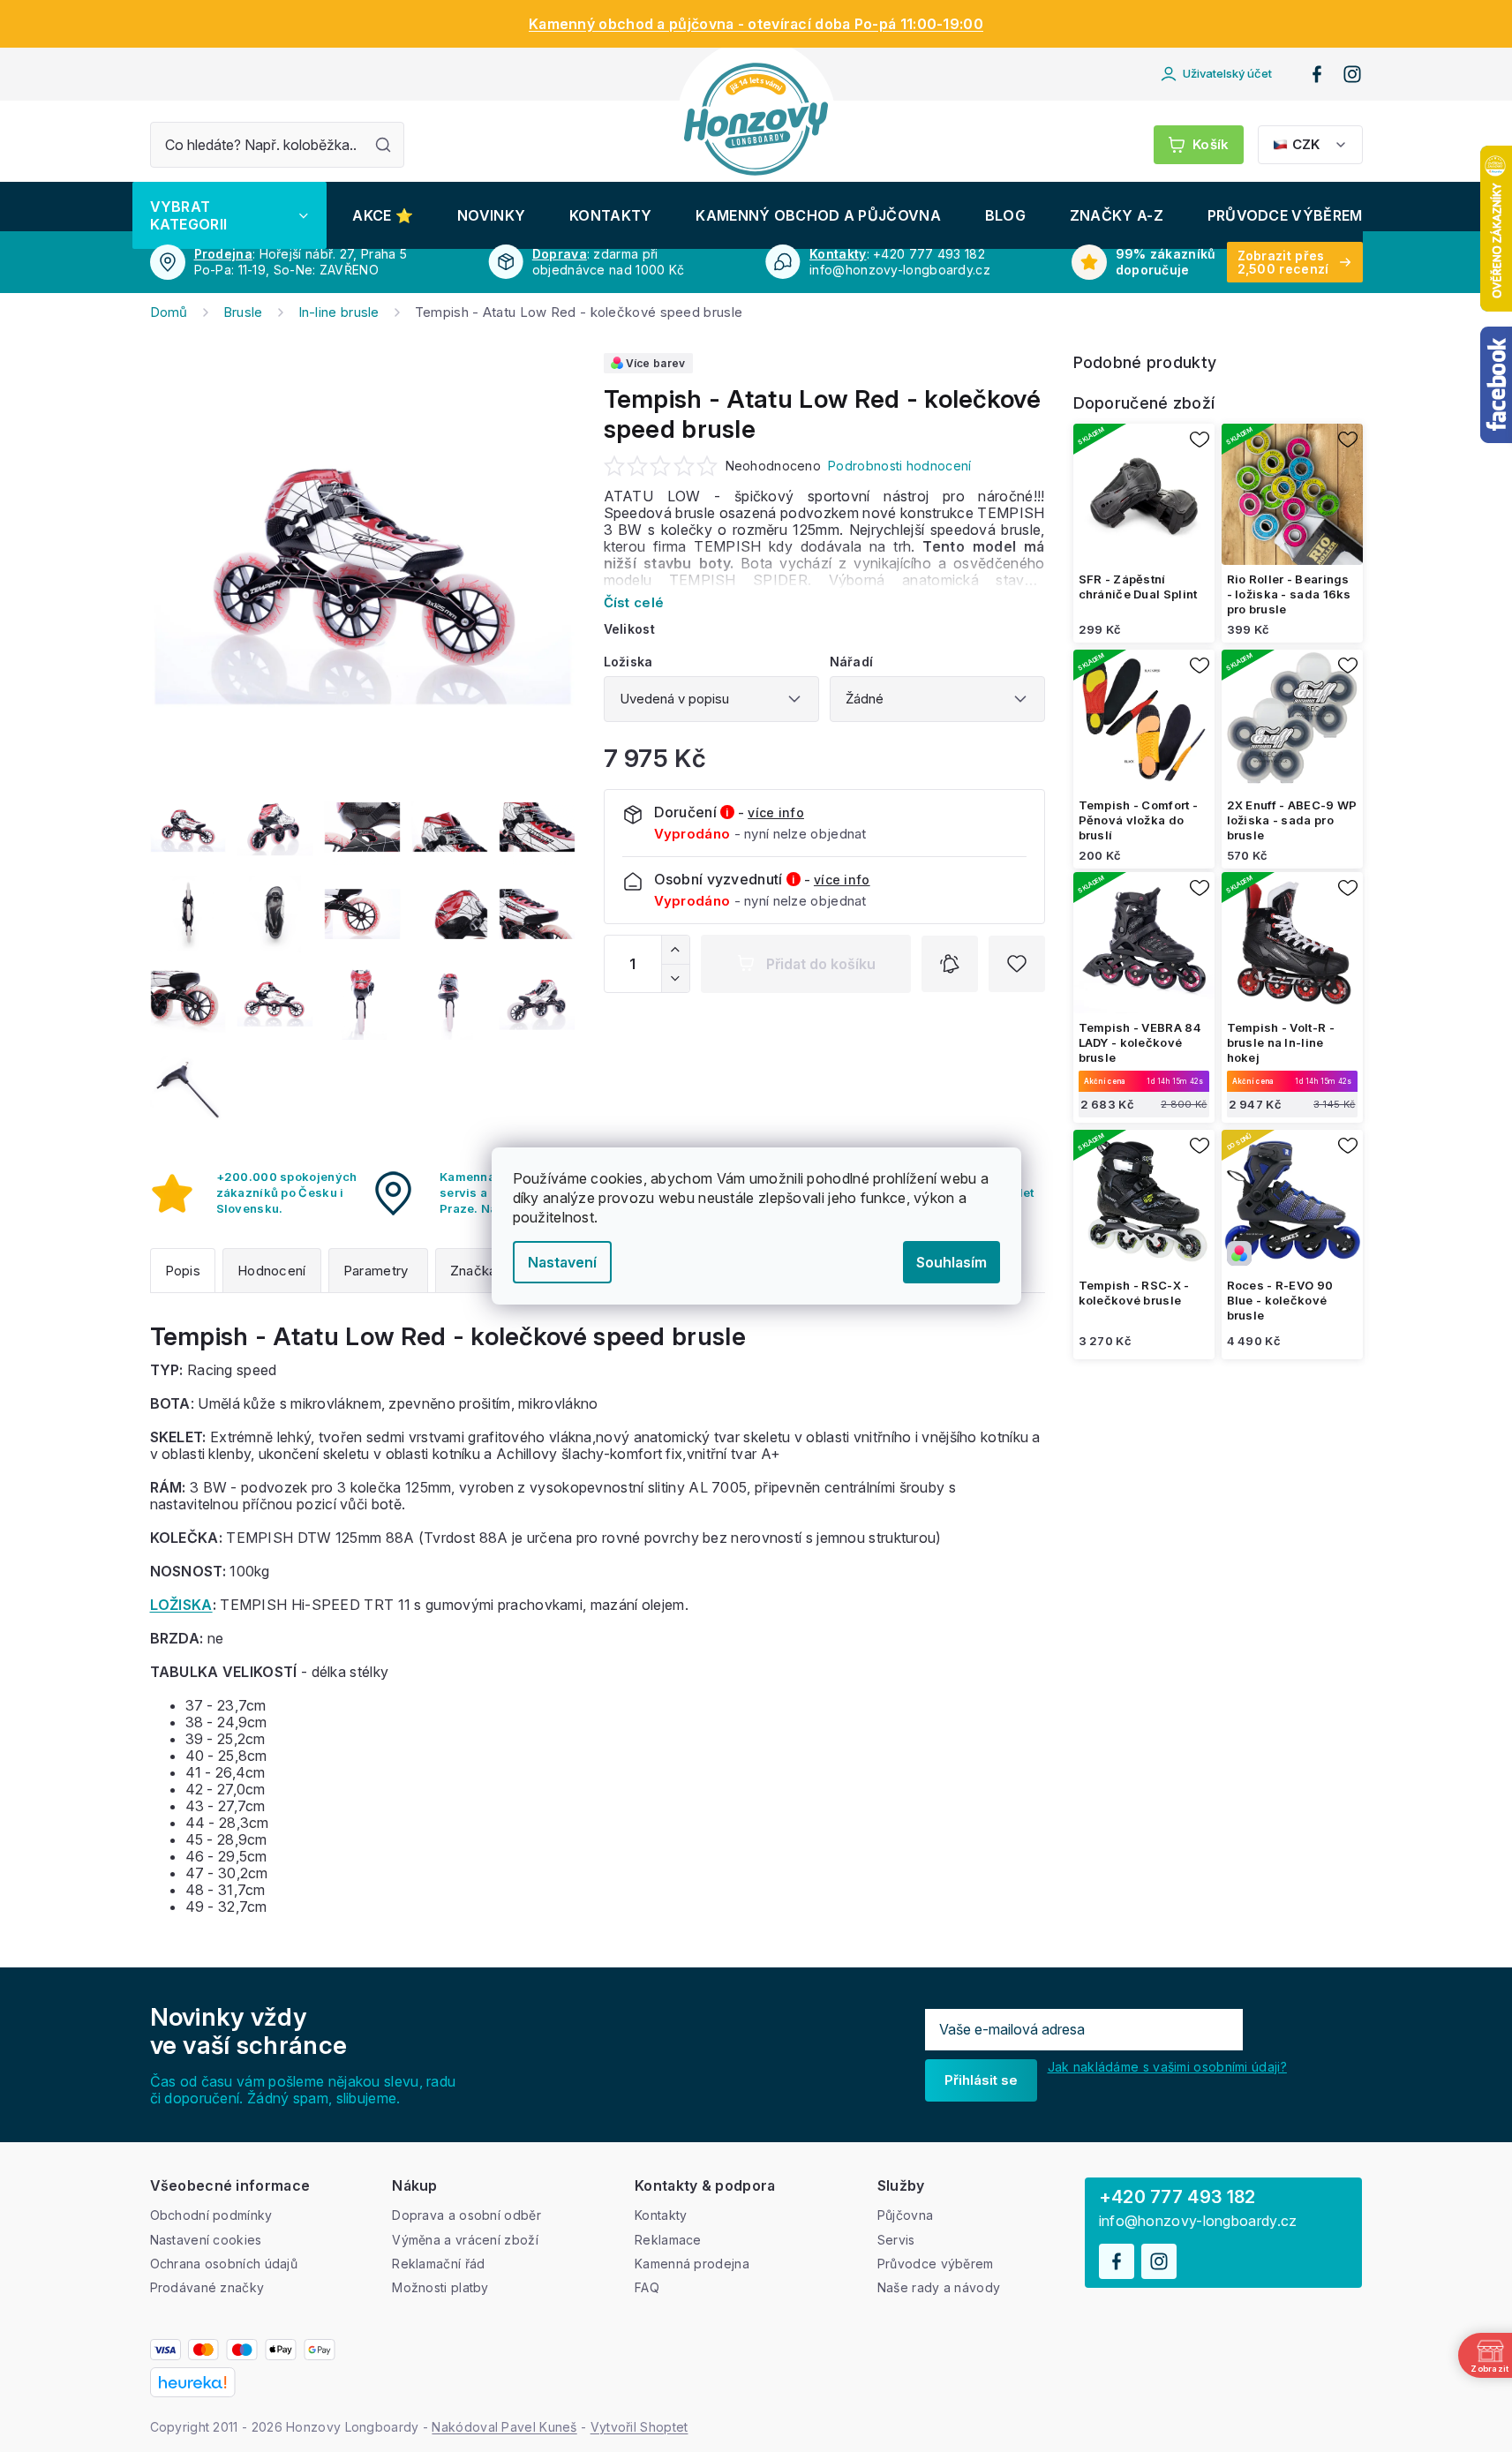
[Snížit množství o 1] (675, 978)
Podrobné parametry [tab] (378, 1271)
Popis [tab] (183, 1271)
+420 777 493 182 (1177, 2197)
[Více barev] (1292, 1200)
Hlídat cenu (950, 964)
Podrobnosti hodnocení (899, 466)
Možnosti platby (440, 2287)
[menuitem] (229, 215)
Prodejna (223, 254)
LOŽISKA (181, 1605)
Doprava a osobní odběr (466, 2215)
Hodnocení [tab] (272, 1271)
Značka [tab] (474, 1271)
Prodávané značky (207, 2287)
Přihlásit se (981, 2080)
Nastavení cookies (206, 2240)
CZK (1306, 144)
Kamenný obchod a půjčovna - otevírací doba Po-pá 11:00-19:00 (756, 24)
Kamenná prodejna (692, 2264)
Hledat (383, 145)
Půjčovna (905, 2215)
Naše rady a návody (939, 2287)
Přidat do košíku (821, 964)
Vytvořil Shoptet (639, 2427)
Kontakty (838, 254)
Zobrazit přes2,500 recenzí (1283, 262)
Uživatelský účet (1227, 73)
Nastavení (562, 1262)
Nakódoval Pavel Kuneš (504, 2427)
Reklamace (668, 2240)
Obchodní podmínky (211, 2215)
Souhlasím (952, 1262)
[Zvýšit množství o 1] (675, 950)
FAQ (647, 2287)
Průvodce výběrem (936, 2264)
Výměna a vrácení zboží (465, 2240)
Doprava (560, 254)
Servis (896, 2240)
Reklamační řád (438, 2264)
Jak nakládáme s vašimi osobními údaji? (1167, 2067)
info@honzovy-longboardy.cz (1198, 2221)
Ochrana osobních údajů (224, 2264)
